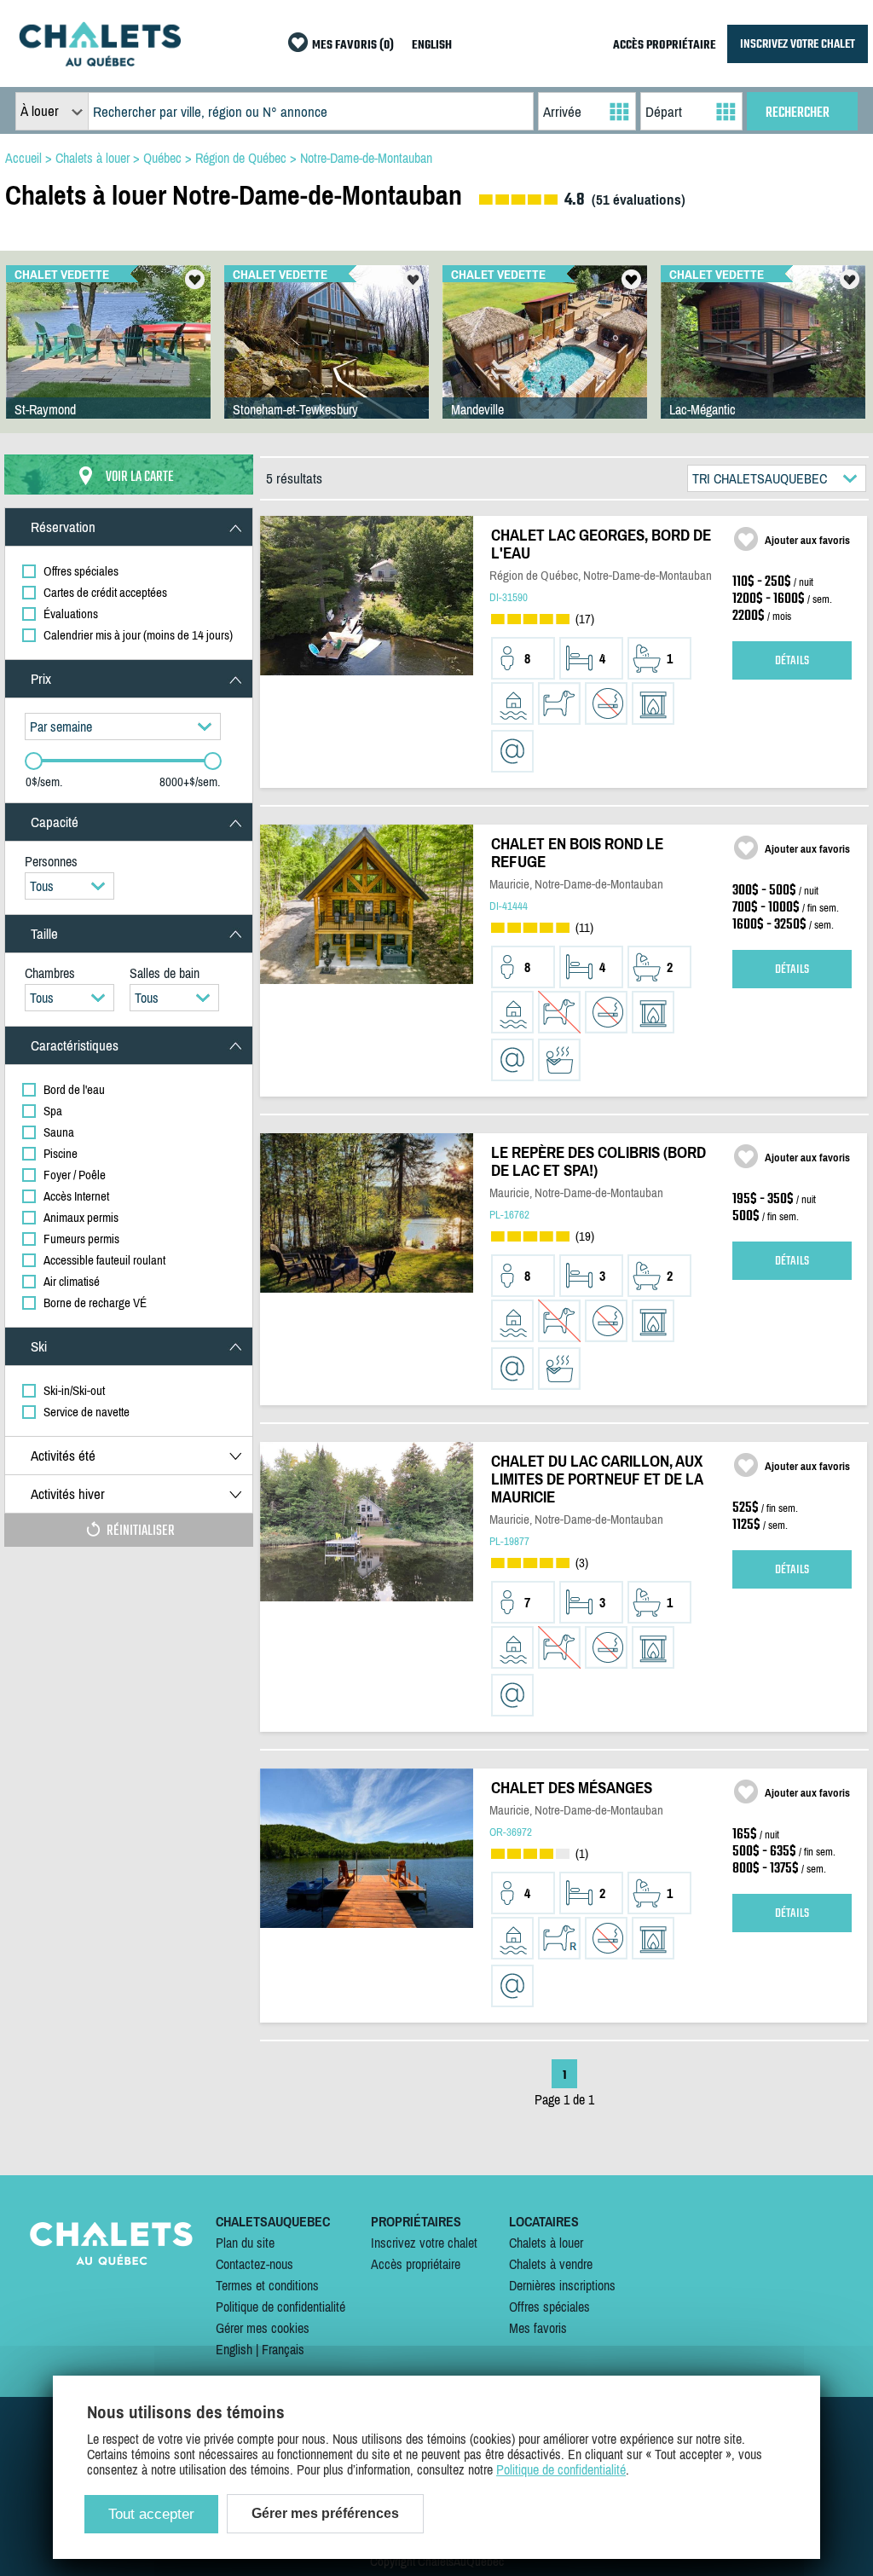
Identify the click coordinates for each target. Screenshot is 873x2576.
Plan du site (245, 2243)
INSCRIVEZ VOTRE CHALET (798, 44)
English (234, 2349)
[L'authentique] (763, 359)
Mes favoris (538, 2328)
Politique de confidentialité (280, 2307)
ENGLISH (432, 46)
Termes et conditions (267, 2285)
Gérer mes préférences (325, 2513)
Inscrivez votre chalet (424, 2243)
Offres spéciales (549, 2307)
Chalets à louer (546, 2243)
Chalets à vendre (551, 2264)
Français (283, 2349)
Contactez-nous (254, 2264)
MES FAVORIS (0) (353, 46)
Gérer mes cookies (263, 2328)
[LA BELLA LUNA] (327, 359)
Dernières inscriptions (562, 2285)
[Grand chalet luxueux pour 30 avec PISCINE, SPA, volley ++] (545, 359)
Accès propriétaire (416, 2264)
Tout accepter (151, 2514)
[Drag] (34, 761)
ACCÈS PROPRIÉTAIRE (665, 46)
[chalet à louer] (100, 61)
